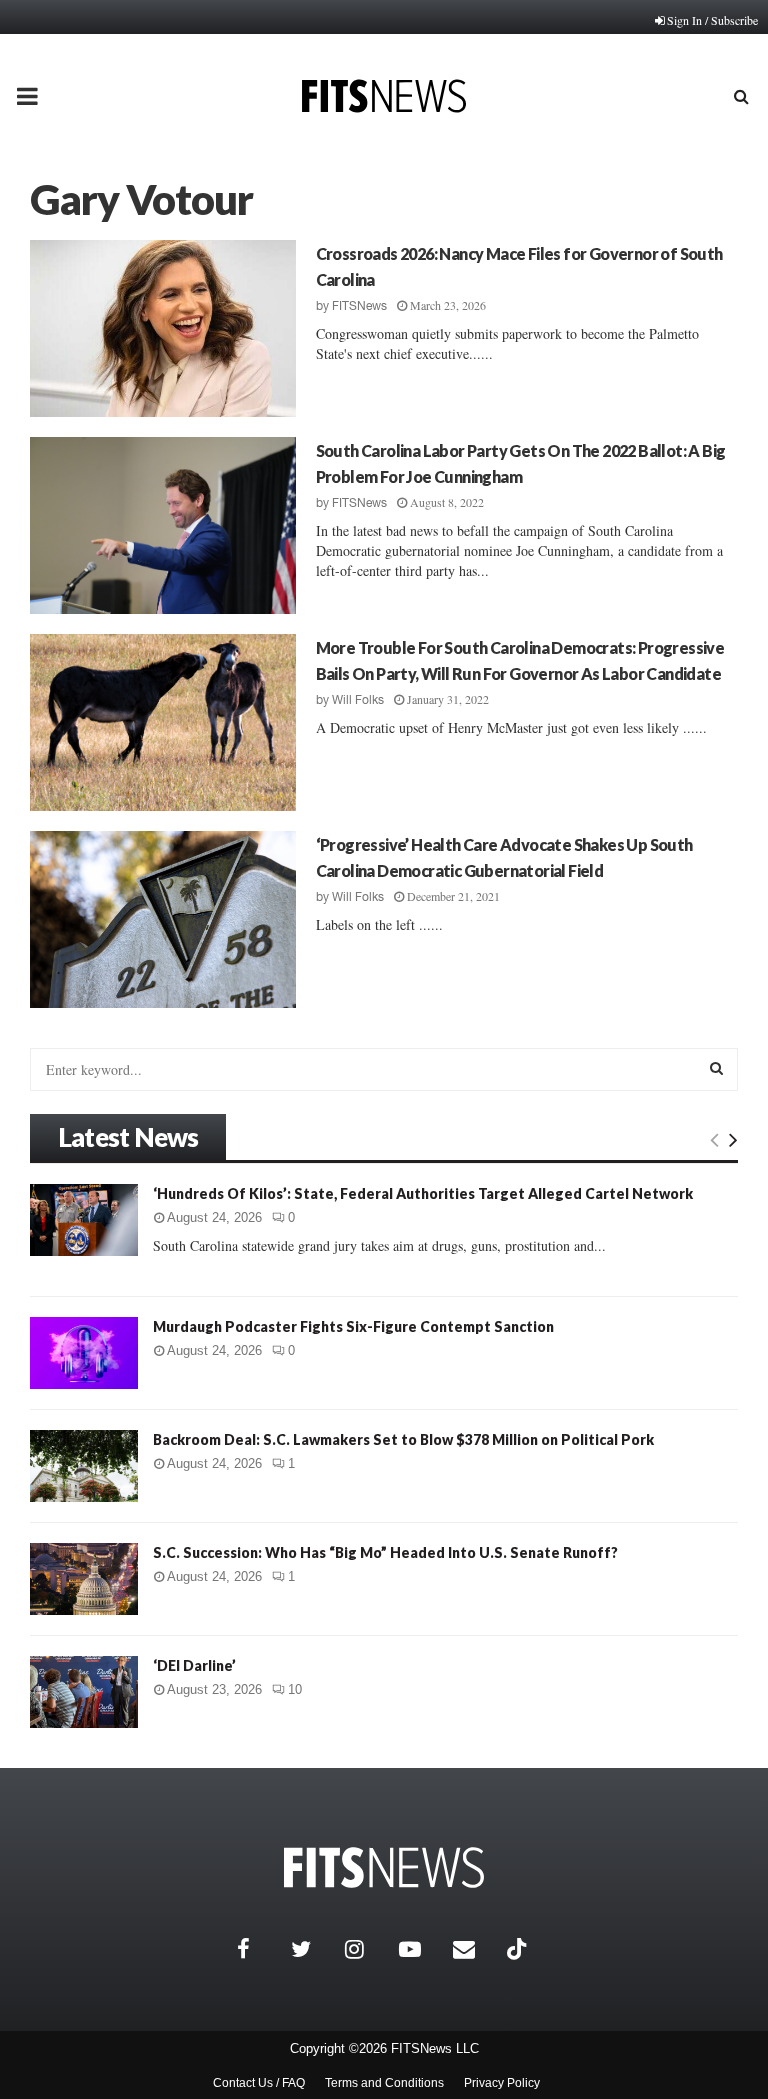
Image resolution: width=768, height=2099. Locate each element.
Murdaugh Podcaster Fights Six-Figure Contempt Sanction (353, 1326)
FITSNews (359, 306)
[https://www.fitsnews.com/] (384, 1867)
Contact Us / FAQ (259, 2083)
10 (295, 1689)
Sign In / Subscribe (712, 20)
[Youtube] (421, 1949)
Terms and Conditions (384, 2083)
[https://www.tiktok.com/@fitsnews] (519, 1949)
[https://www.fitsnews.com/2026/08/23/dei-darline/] (84, 1692)
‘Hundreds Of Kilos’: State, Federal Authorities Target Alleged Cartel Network (423, 1193)
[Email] (475, 1949)
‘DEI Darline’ (194, 1665)
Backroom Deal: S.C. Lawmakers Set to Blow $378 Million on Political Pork (403, 1439)
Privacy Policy (502, 2083)
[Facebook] (259, 1949)
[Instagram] (367, 1949)
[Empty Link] (714, 1139)
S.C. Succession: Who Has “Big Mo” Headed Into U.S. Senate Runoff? (385, 1552)
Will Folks (358, 700)
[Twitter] (313, 1949)
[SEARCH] (716, 1068)
